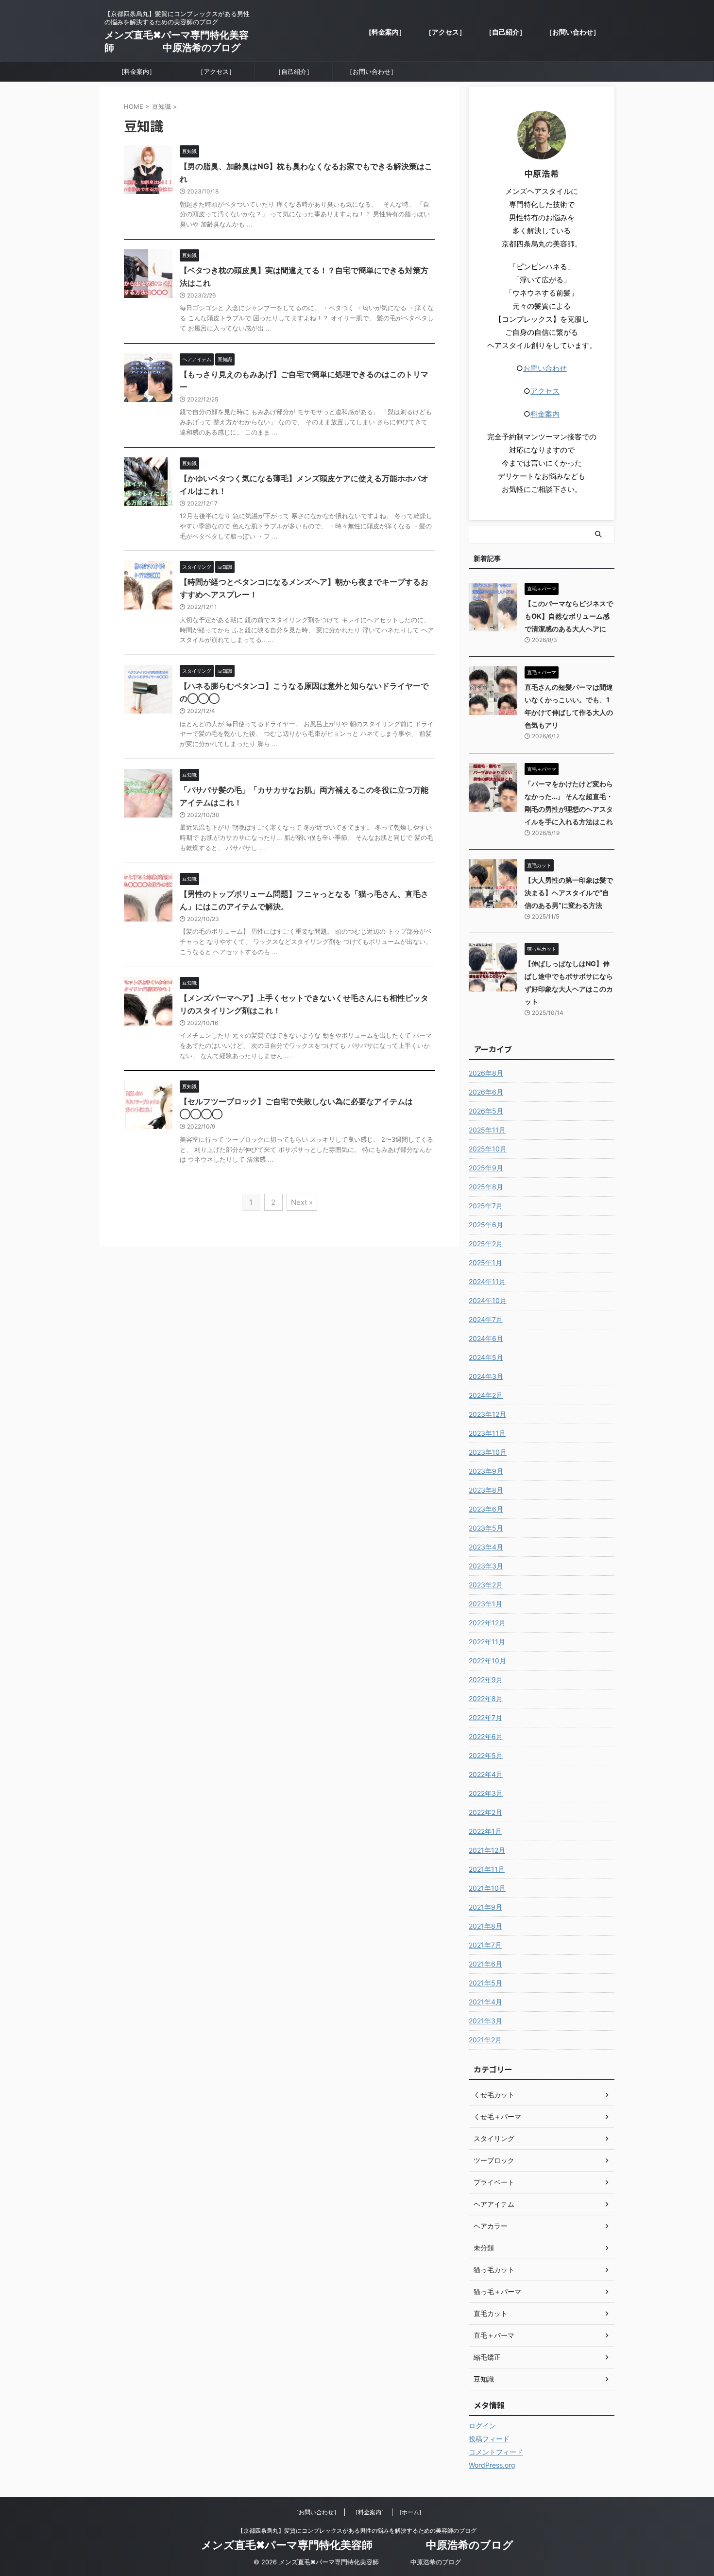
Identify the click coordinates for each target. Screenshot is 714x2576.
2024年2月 (486, 1395)
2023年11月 (487, 1433)
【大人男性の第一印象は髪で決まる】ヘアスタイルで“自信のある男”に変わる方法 (569, 893)
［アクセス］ (445, 32)
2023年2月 (486, 1585)
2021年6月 (485, 1964)
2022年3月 (486, 1793)
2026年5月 (486, 1111)
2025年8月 (486, 1187)
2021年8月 (485, 1926)
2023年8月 (486, 1490)
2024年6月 (486, 1338)
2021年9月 (485, 1907)
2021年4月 (485, 2002)
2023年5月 (486, 1528)
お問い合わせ (545, 368)
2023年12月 (487, 1414)
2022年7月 (485, 1717)
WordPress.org (492, 2465)
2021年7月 (485, 1945)
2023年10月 (488, 1452)
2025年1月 (485, 1262)
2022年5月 (486, 1755)
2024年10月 (488, 1300)
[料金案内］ (387, 32)
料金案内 (545, 414)
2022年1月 (485, 1831)
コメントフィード (496, 2452)
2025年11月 (487, 1130)
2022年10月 (487, 1661)
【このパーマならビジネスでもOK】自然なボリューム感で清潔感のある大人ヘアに (569, 616)
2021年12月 (487, 1850)
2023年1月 (485, 1604)
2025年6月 (486, 1225)
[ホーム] (410, 2512)
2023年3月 (486, 1566)
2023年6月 (486, 1509)
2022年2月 (485, 1812)
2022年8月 (486, 1698)
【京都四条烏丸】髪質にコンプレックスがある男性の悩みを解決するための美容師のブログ (357, 2531)
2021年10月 (487, 1888)
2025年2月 (486, 1244)
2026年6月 (486, 1092)
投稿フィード (489, 2439)
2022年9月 (486, 1680)
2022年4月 (486, 1774)
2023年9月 (486, 1471)
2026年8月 (486, 1073)
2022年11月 (487, 1642)
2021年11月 (487, 1869)
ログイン (482, 2426)
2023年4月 (486, 1547)
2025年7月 (486, 1206)
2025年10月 (488, 1149)
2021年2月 (485, 2040)
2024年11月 (487, 1281)
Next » (302, 1202)
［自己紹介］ (506, 32)
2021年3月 (485, 2021)
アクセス (545, 391)
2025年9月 (486, 1168)
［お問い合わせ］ (573, 32)
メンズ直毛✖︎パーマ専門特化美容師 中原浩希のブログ (357, 2545)
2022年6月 (486, 1736)
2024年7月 (486, 1319)
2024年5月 (486, 1357)
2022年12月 (487, 1623)
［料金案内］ (370, 2512)
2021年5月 (485, 1983)
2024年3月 (486, 1376)
